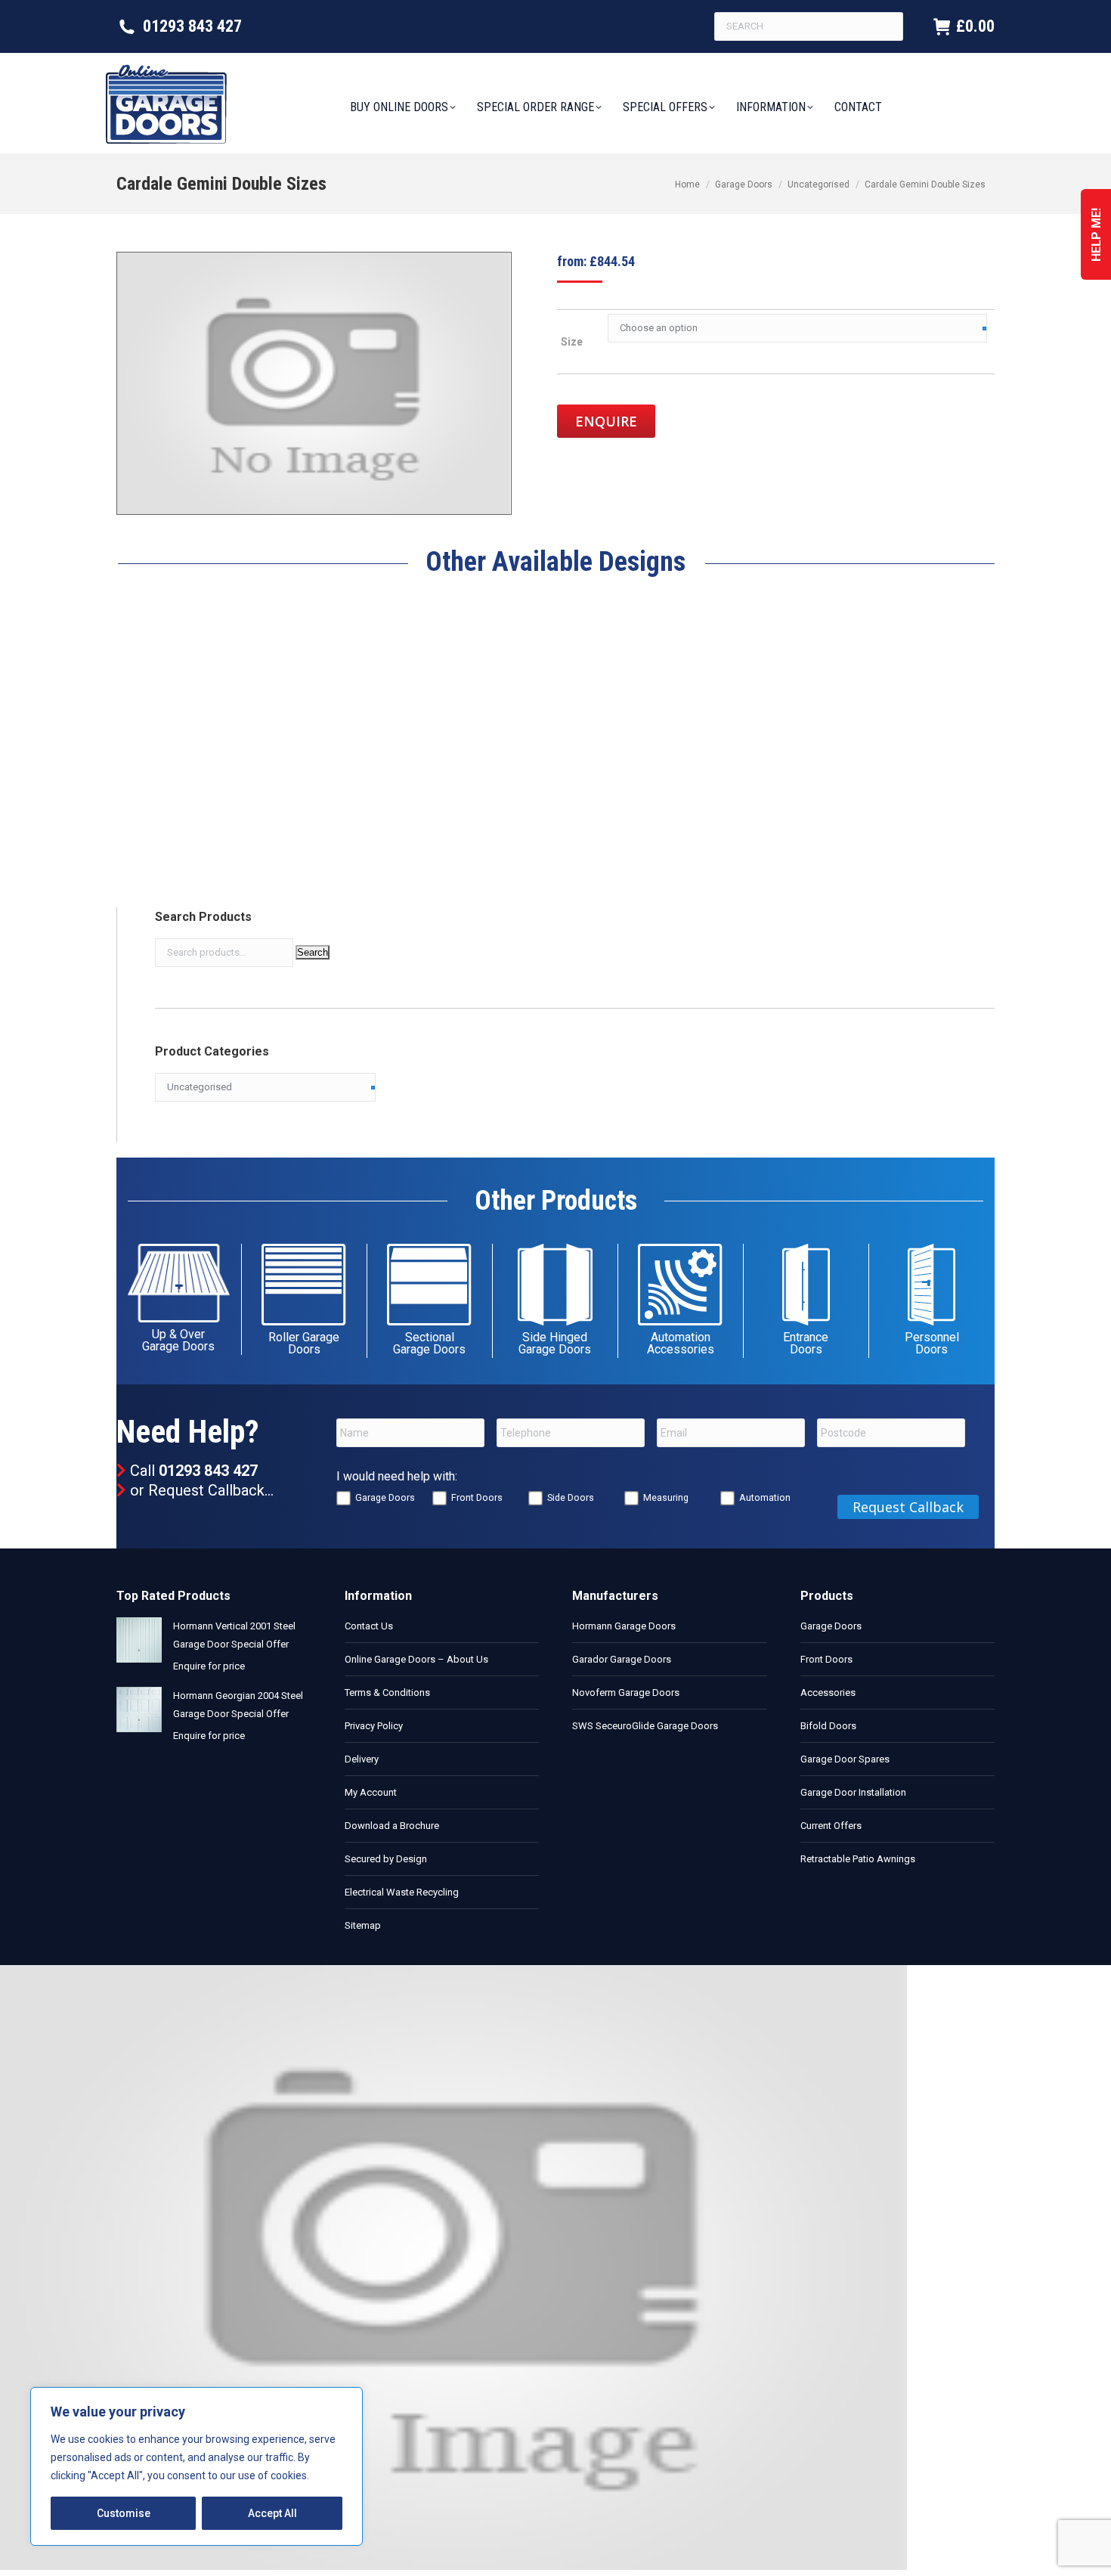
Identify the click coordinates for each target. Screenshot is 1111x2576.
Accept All (272, 2513)
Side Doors (571, 1497)
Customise (124, 2513)
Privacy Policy (374, 1726)
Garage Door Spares (845, 1759)
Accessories (828, 1693)
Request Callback (206, 1490)
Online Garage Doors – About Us (416, 1659)
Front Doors (477, 1497)
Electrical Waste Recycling (402, 1892)
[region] (197, 2466)
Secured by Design (386, 1859)
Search (313, 952)
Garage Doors (385, 1497)
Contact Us (369, 1626)
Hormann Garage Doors (624, 1626)
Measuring (666, 1497)
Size (572, 342)
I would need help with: (397, 1476)
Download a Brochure (392, 1826)
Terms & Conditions (387, 1693)
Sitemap (363, 1925)
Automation (765, 1497)
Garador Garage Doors (622, 1659)
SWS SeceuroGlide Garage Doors (645, 1726)
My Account (371, 1792)
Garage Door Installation (853, 1792)
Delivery (362, 1759)
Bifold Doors (828, 1726)
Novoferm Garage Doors (626, 1693)
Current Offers (831, 1826)
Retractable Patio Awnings (858, 1859)
